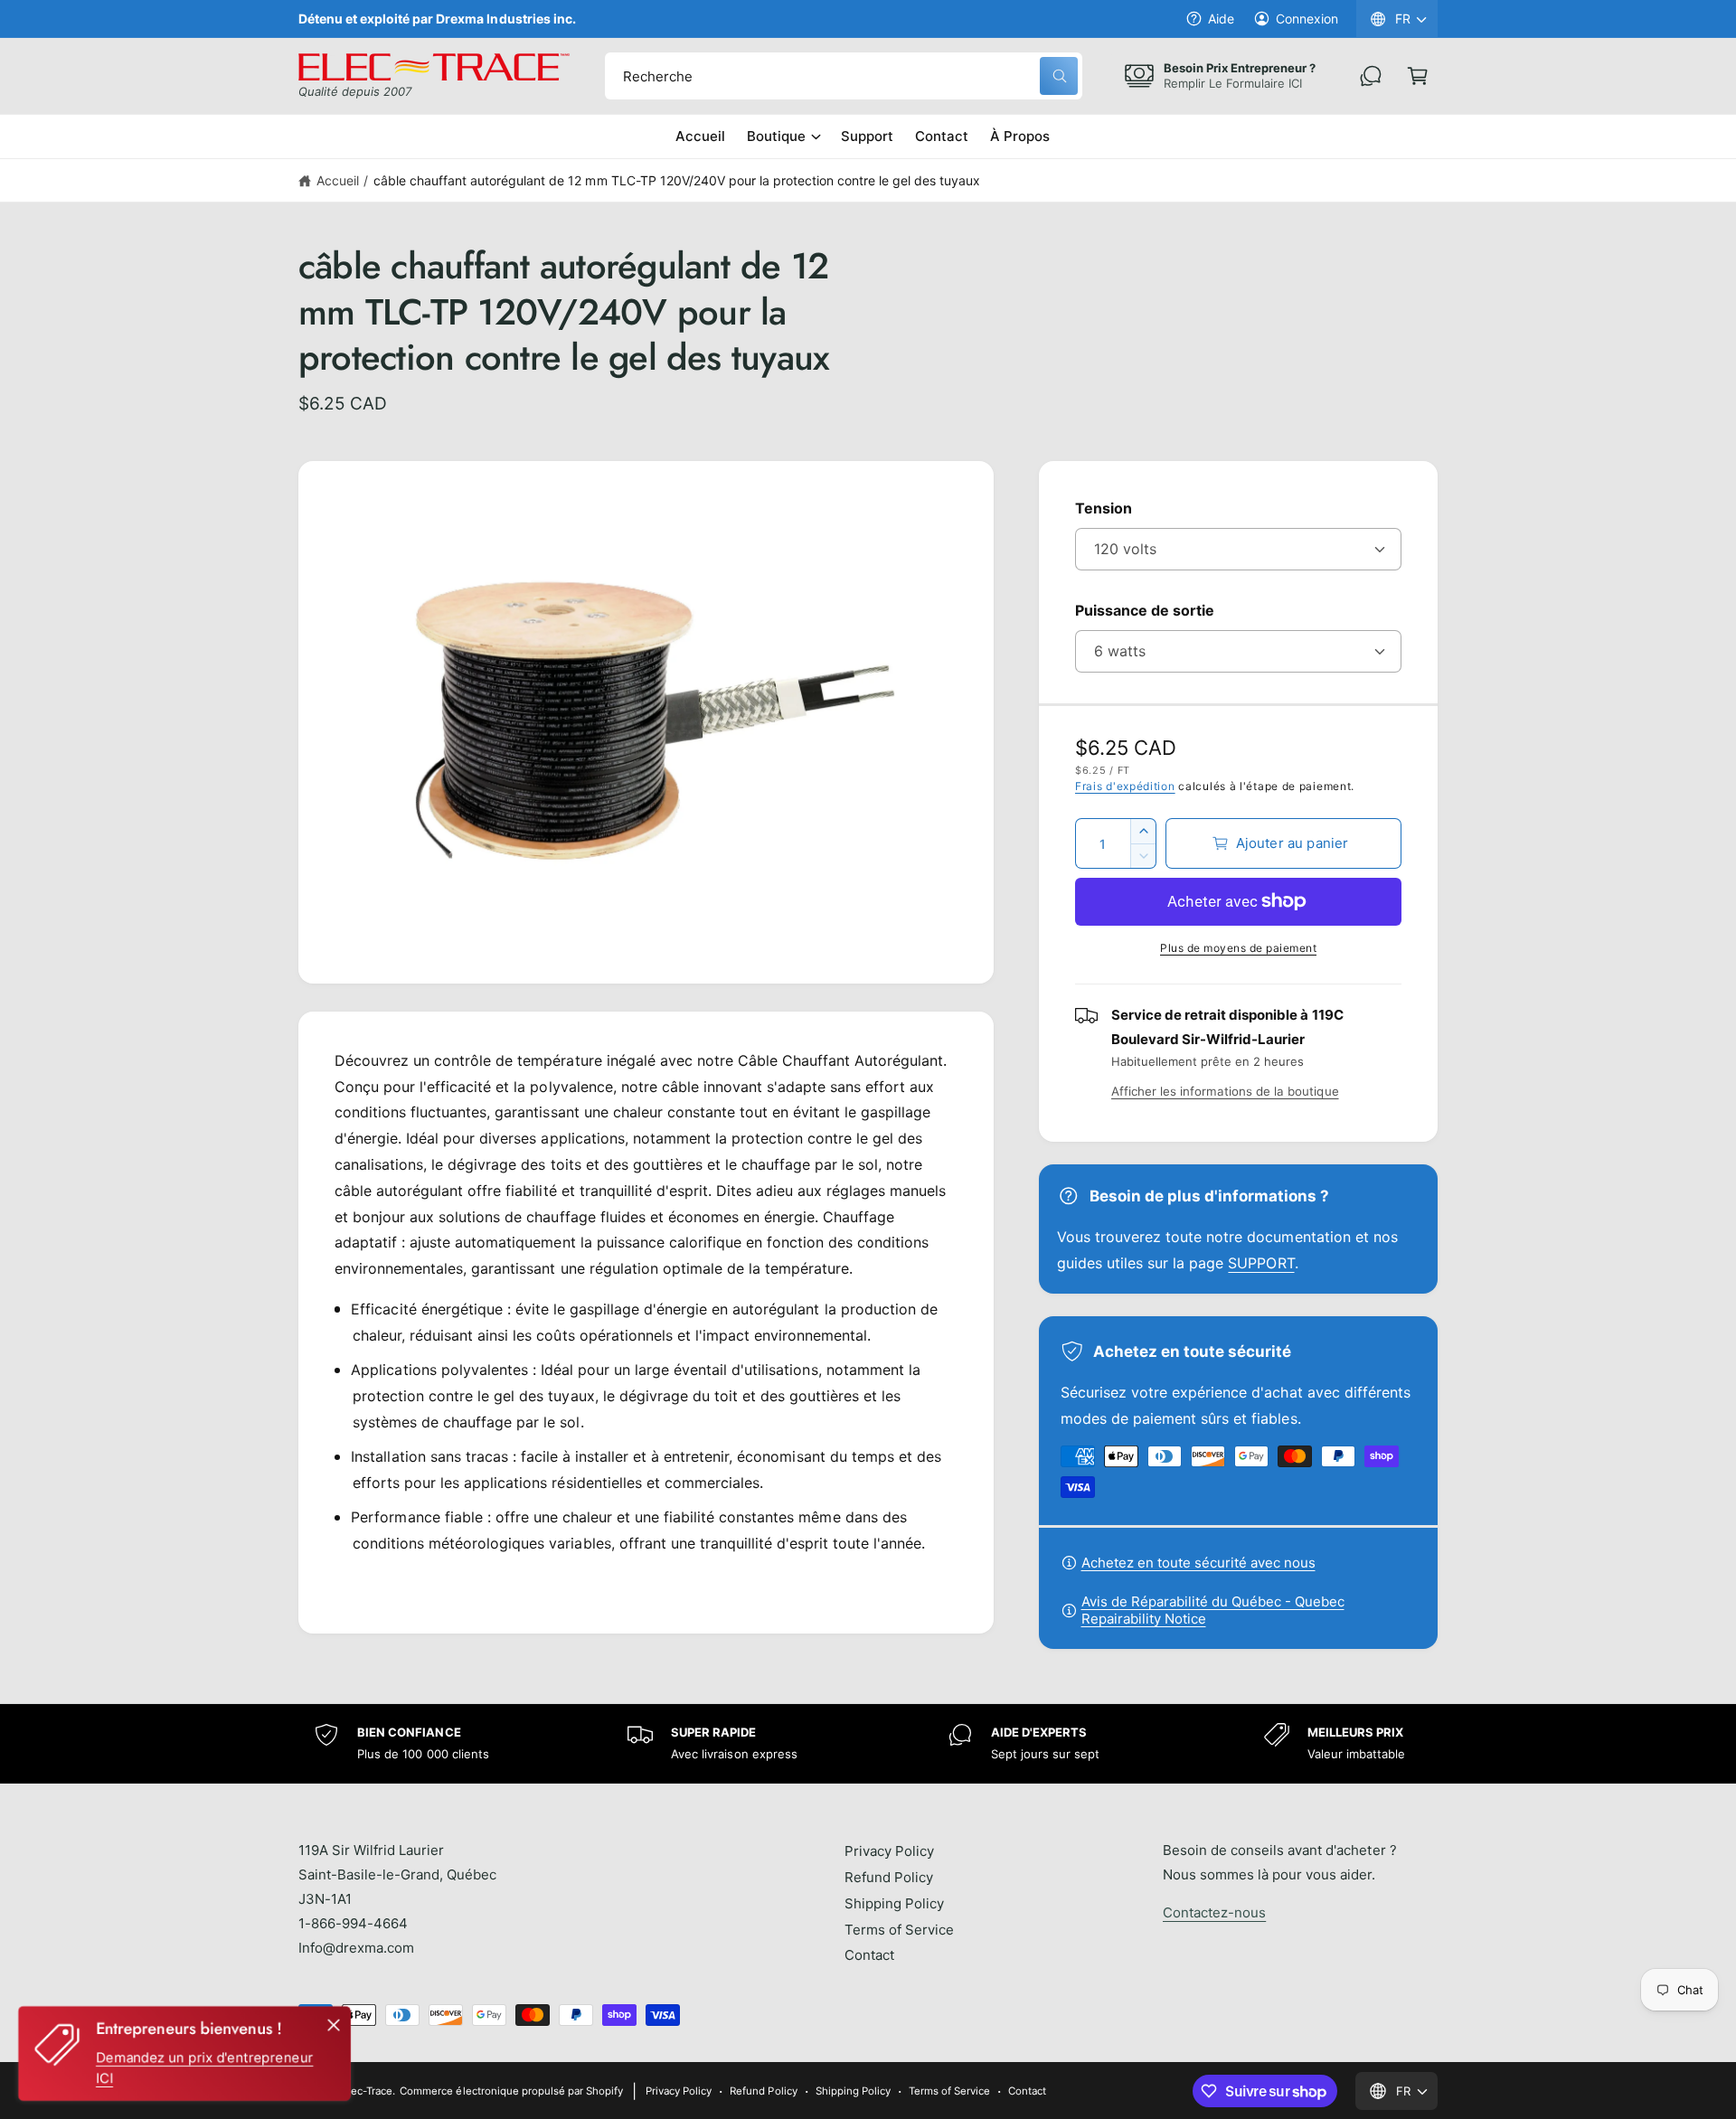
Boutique (776, 136)
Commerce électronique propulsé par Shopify (511, 2091)
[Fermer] (334, 2025)
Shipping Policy (894, 1903)
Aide (1221, 19)
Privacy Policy (889, 1851)
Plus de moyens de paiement (1238, 948)
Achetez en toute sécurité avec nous (1198, 1563)
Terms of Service (899, 1930)
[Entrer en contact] (1371, 76)
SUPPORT (1261, 1263)
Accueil (338, 180)
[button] (1418, 76)
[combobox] (844, 76)
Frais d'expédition (1125, 786)
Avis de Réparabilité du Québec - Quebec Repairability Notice (1213, 1610)
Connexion (1307, 19)
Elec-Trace (367, 2091)
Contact (869, 1955)
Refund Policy (889, 1877)
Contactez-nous (1214, 1912)
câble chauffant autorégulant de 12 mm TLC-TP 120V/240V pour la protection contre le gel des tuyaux (677, 180)
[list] (868, 1743)
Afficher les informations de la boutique (1225, 1091)
